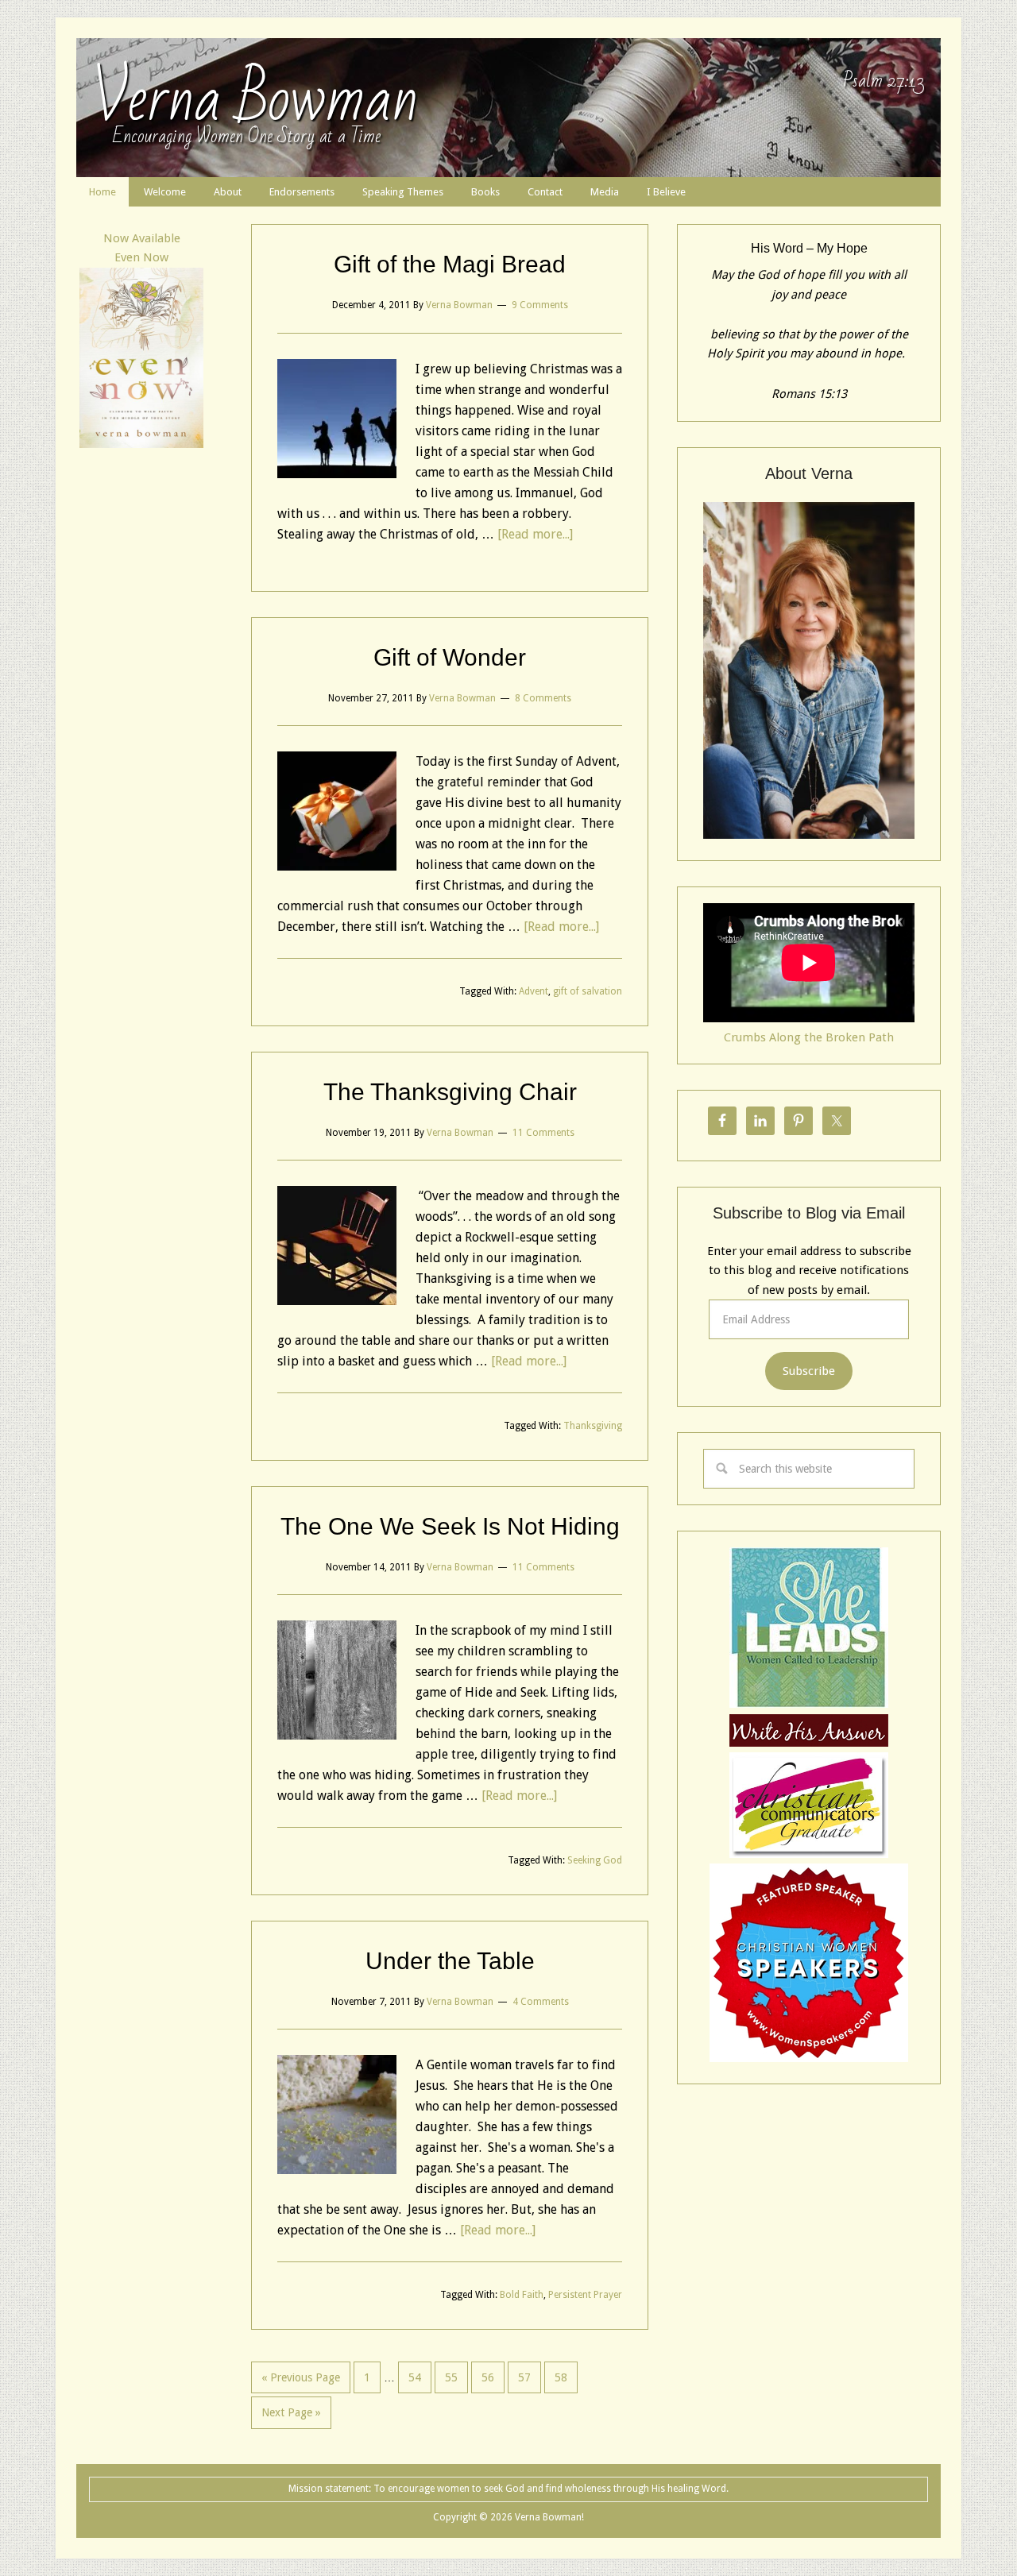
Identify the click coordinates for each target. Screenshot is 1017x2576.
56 (488, 2377)
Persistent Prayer (585, 2295)
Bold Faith (522, 2295)
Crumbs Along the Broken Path (809, 1037)
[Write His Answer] (809, 1704)
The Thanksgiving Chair (450, 1092)
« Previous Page (301, 2377)
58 (561, 2377)
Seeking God (595, 1860)
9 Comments (540, 305)
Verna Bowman (255, 99)
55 (451, 2377)
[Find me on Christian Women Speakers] (809, 2058)
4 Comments (541, 2002)
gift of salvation (588, 991)
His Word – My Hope (809, 248)
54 (415, 2377)
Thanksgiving (593, 1426)
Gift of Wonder (450, 657)
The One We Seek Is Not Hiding (450, 1526)
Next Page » (291, 2412)
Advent (534, 991)
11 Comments (543, 1133)
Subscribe (809, 1371)
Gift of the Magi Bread (450, 264)
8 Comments (543, 698)
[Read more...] (535, 534)
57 (524, 2377)
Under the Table (450, 1961)
